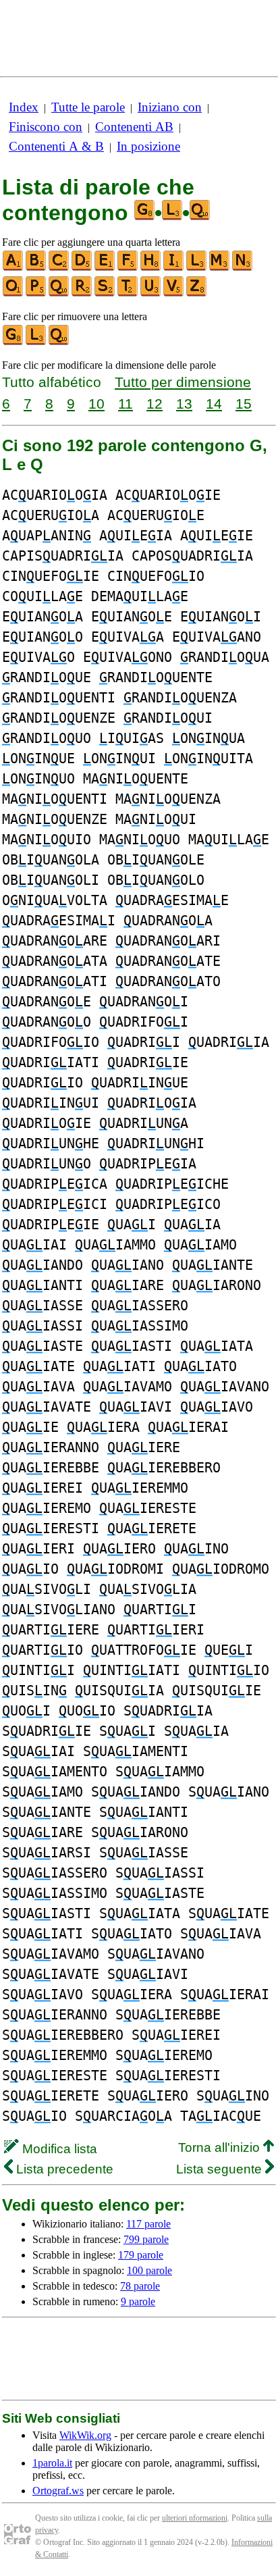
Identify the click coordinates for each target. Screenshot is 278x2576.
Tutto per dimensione (183, 382)
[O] (13, 293)
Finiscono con (46, 127)
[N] (243, 268)
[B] (36, 268)
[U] (151, 293)
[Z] (197, 293)
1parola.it (52, 2463)
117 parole (148, 2224)
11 (126, 404)
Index (24, 107)
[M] (220, 268)
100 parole (149, 2270)
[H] (151, 268)
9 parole (138, 2301)
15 (244, 404)
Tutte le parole (88, 107)
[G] (13, 342)
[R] (82, 293)
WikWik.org (85, 2435)
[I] (174, 268)
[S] (105, 293)
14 (214, 404)
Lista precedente (63, 2169)
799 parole (146, 2239)
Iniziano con (170, 107)
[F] (128, 268)
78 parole (140, 2286)
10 (96, 404)
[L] (197, 268)
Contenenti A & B (56, 146)
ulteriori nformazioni (195, 2518)
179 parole (141, 2255)
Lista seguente (221, 2169)
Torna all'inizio (221, 2147)
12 (155, 404)
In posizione (148, 146)
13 (184, 404)
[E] (105, 268)
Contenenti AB (134, 127)
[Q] (59, 293)
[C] (59, 268)
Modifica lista (58, 2149)
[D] (82, 268)
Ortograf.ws (58, 2491)
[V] (174, 293)
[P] (36, 293)
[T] (128, 293)
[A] (13, 268)
